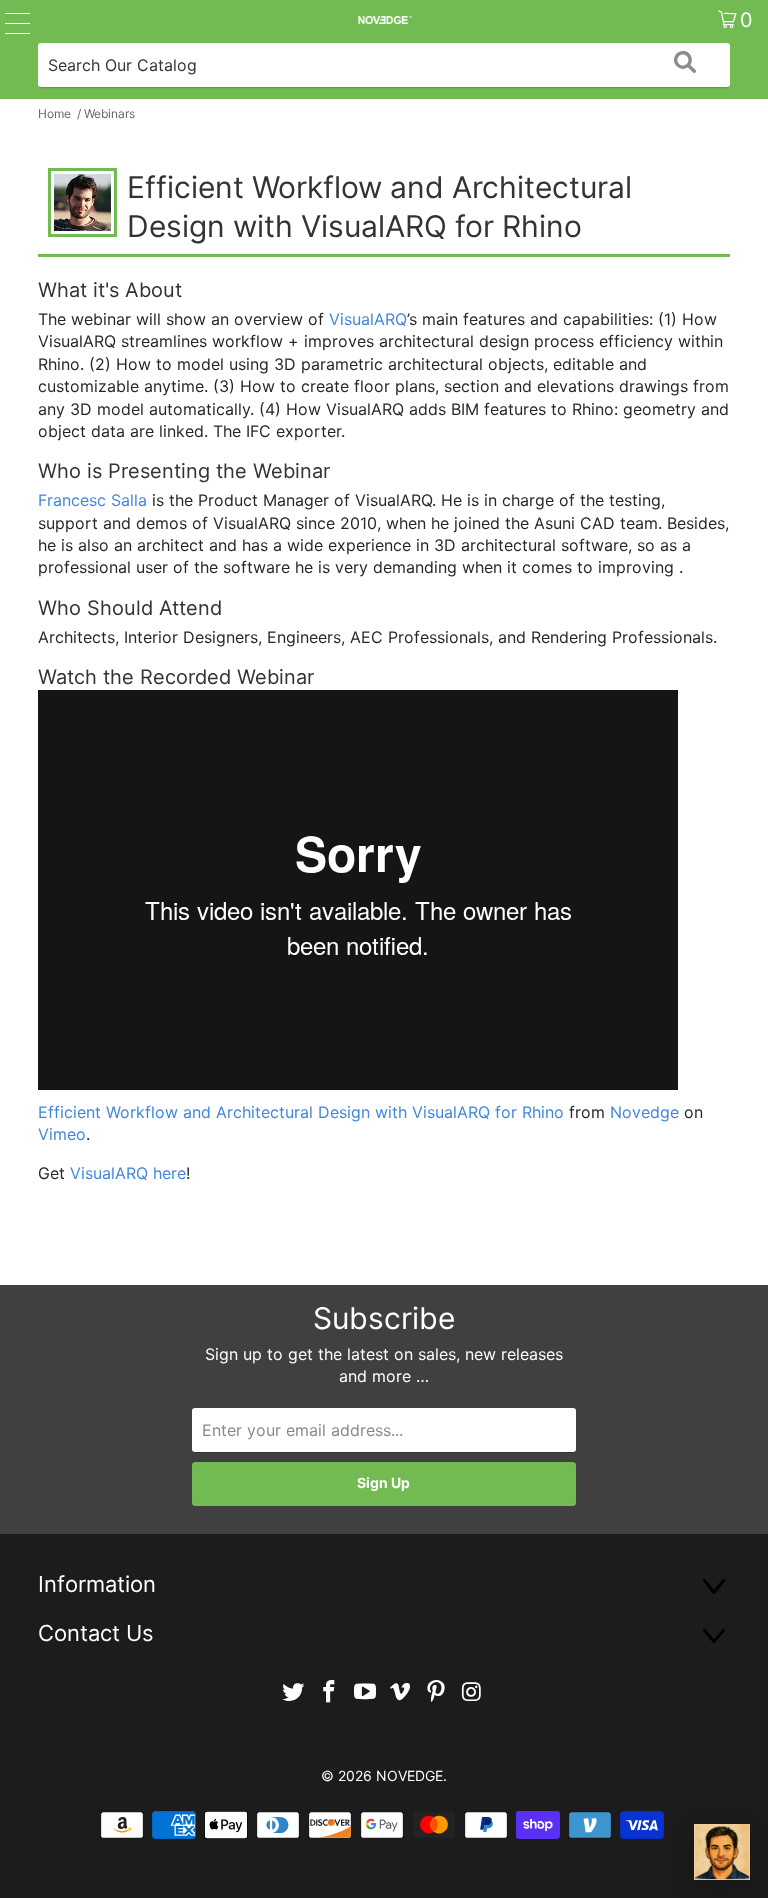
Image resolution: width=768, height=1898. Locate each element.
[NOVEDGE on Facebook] (330, 1692)
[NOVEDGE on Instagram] (472, 1692)
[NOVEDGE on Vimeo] (401, 1692)
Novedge (644, 1112)
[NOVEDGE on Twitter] (294, 1692)
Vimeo (62, 1134)
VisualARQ (368, 319)
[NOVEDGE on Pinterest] (437, 1692)
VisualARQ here (128, 1173)
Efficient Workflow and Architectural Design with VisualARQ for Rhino (301, 1112)
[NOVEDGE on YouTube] (365, 1692)
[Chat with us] (722, 1852)
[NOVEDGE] (384, 20)
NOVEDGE (409, 1775)
